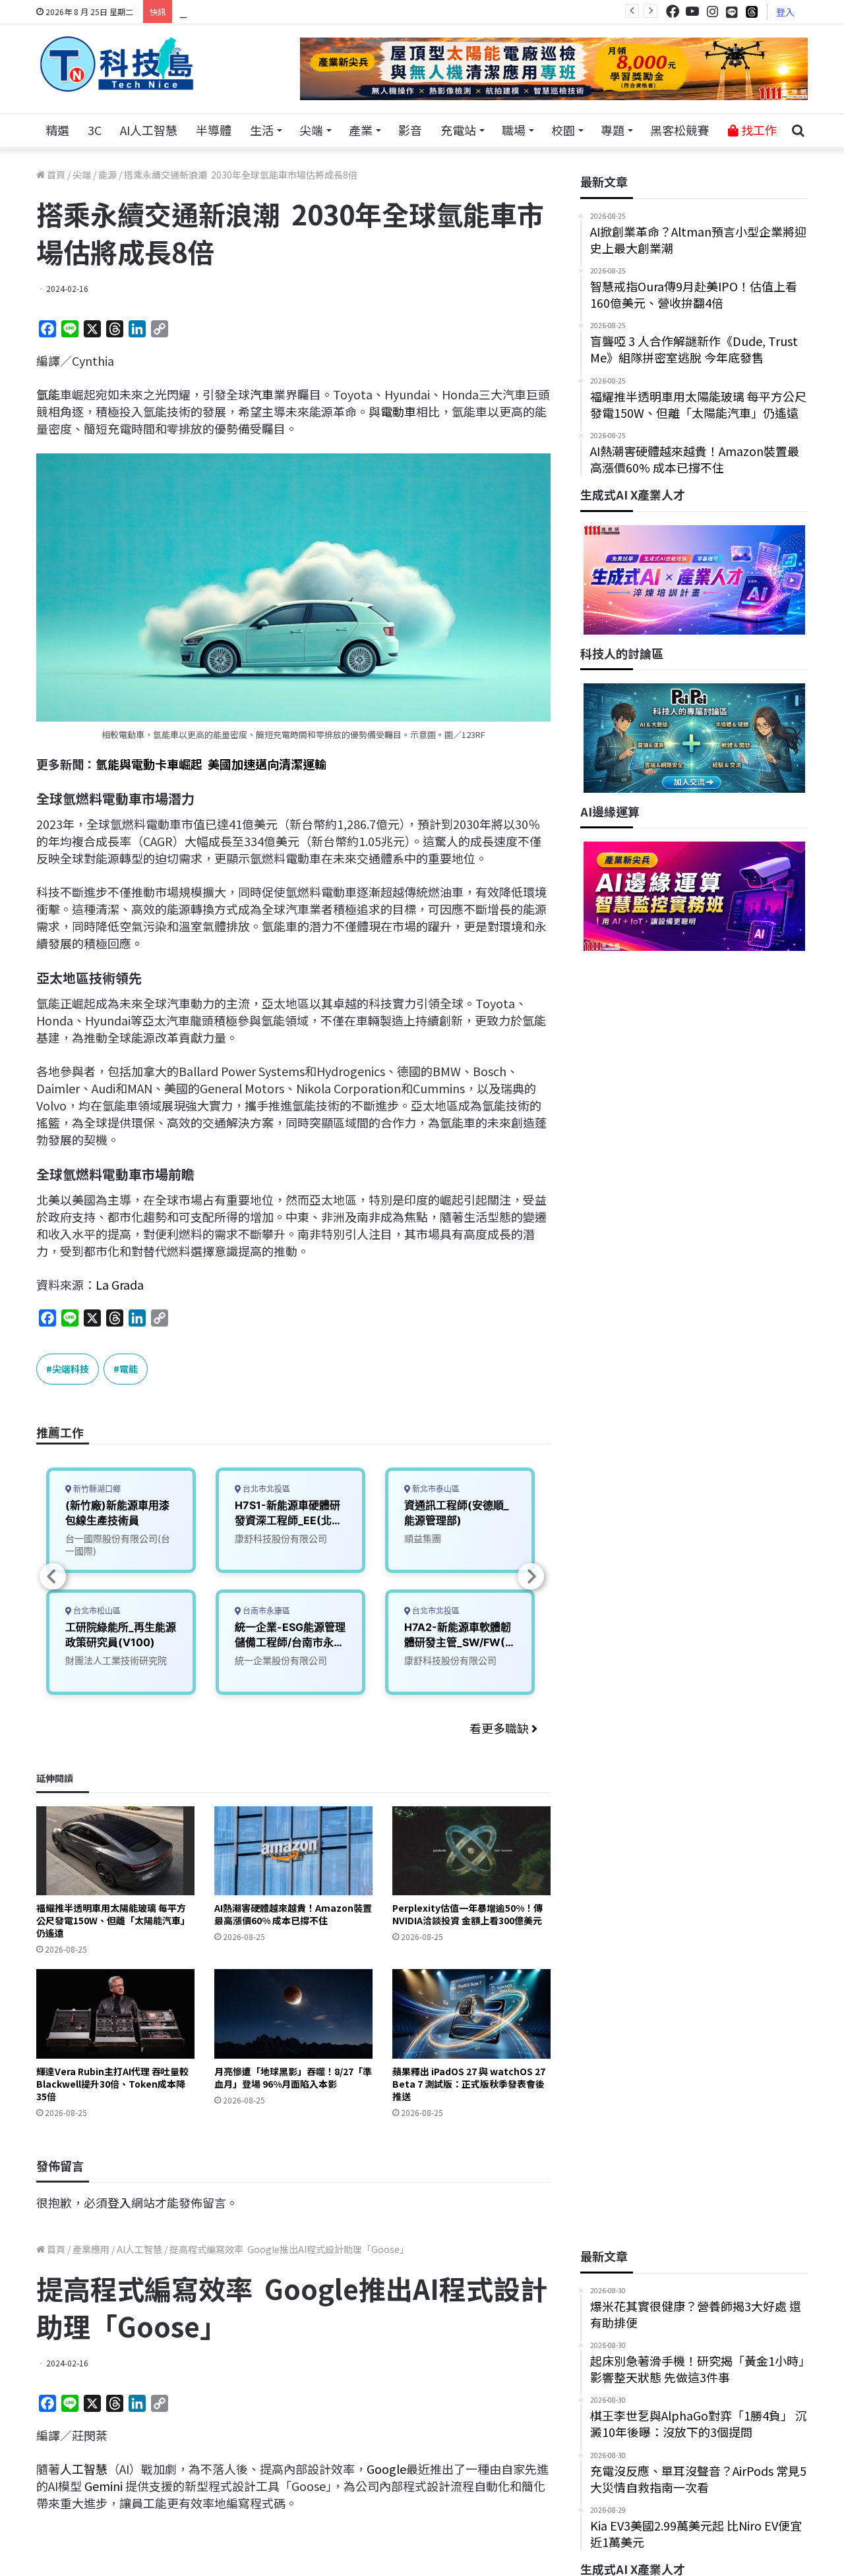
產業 (361, 130)
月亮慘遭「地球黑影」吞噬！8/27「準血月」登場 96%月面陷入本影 (293, 2077)
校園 (563, 130)
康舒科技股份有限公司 (281, 1538)
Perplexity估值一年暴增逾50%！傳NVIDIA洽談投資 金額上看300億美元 (467, 1914)
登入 (785, 12)
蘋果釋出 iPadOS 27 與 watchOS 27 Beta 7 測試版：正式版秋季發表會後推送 (469, 2084)
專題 (613, 130)
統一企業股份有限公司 (281, 1660)
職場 (514, 130)
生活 (262, 130)
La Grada (120, 1284)
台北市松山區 (96, 1611)
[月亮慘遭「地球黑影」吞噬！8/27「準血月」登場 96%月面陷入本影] (293, 2014)
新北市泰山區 (435, 1489)
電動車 (398, 411)
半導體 (214, 130)
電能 (129, 1369)
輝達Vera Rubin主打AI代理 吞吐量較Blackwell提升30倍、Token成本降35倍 (112, 2084)
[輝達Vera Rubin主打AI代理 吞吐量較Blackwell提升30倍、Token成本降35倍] (115, 2014)
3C (95, 130)
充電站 (458, 130)
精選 (57, 130)
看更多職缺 (500, 1728)
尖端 (311, 130)
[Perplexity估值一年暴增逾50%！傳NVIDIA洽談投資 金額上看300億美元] (471, 1851)
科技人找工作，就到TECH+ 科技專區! (278, 11)
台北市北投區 (265, 1489)
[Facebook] (673, 12)
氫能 (48, 394)
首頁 (55, 175)
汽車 (262, 394)
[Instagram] (712, 12)
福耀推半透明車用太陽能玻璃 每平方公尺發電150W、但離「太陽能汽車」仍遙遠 (113, 1920)
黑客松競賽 (680, 130)
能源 (107, 175)
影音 (410, 130)
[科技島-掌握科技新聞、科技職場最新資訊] (117, 64)
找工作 (758, 130)
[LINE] (732, 12)
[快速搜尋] (798, 130)
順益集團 (423, 1538)
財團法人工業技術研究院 (116, 1660)
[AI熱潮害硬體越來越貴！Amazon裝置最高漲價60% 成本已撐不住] (293, 1851)
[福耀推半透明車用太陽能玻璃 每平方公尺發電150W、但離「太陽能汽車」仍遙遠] (115, 1851)
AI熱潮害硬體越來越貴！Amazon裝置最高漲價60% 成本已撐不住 (293, 1914)
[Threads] (752, 12)
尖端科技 (71, 1369)
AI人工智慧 (149, 130)
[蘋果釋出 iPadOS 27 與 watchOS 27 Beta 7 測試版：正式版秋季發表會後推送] (471, 2014)
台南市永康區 (265, 1611)
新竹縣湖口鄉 (96, 1489)
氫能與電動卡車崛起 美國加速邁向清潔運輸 (211, 764)
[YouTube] (692, 12)
